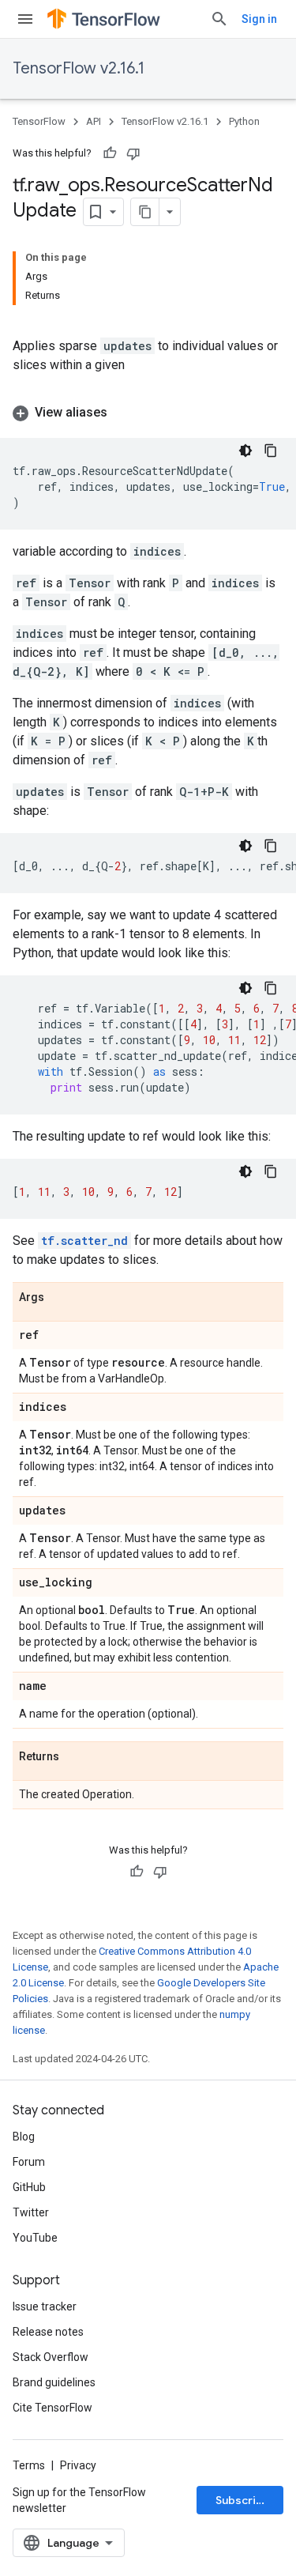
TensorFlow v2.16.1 (79, 68)
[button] (148, 413)
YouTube (35, 2238)
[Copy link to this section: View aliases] (123, 413)
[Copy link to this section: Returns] (75, 1757)
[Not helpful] (133, 153)
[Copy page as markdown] (145, 212)
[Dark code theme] (245, 451)
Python (244, 121)
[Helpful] (110, 153)
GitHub (29, 2187)
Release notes (48, 2332)
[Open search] (219, 19)
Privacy (78, 2465)
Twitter (31, 2212)
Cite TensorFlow (52, 2408)
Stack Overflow (51, 2357)
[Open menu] (25, 19)
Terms (29, 2465)
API (94, 121)
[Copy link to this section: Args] (60, 1298)
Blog (24, 2137)
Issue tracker (45, 2306)
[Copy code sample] (271, 451)
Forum (29, 2162)
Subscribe (243, 2500)
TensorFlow (39, 121)
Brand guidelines (54, 2382)
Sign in (259, 19)
